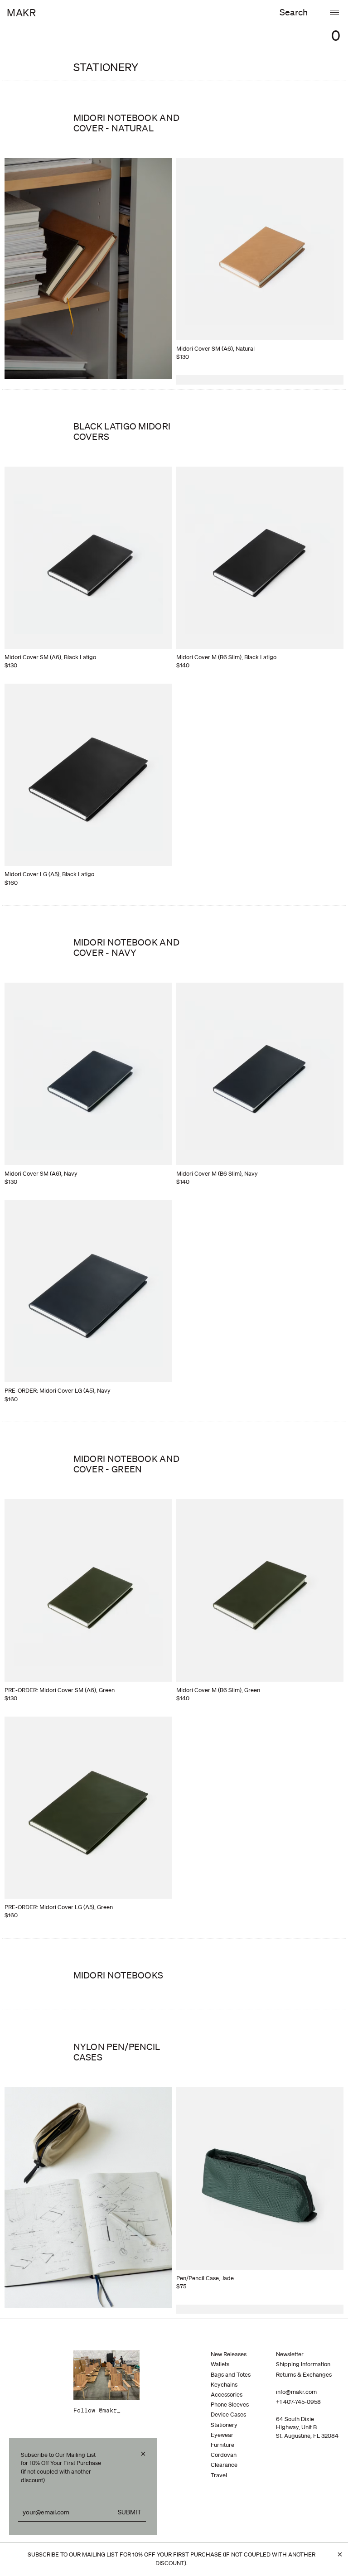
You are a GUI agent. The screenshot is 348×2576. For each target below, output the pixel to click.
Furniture (222, 2445)
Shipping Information (303, 2364)
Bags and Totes (231, 2375)
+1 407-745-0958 (298, 2402)
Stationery (224, 2425)
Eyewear (222, 2435)
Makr (21, 12)
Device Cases (228, 2414)
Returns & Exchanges (304, 2375)
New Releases (229, 2354)
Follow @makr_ (97, 2411)
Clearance (224, 2465)
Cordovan (224, 2455)
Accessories (227, 2395)
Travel (219, 2475)
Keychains (224, 2385)
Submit (130, 2512)
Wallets (220, 2364)
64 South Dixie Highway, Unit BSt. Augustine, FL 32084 (307, 2427)
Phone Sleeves (230, 2405)
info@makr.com (296, 2392)
